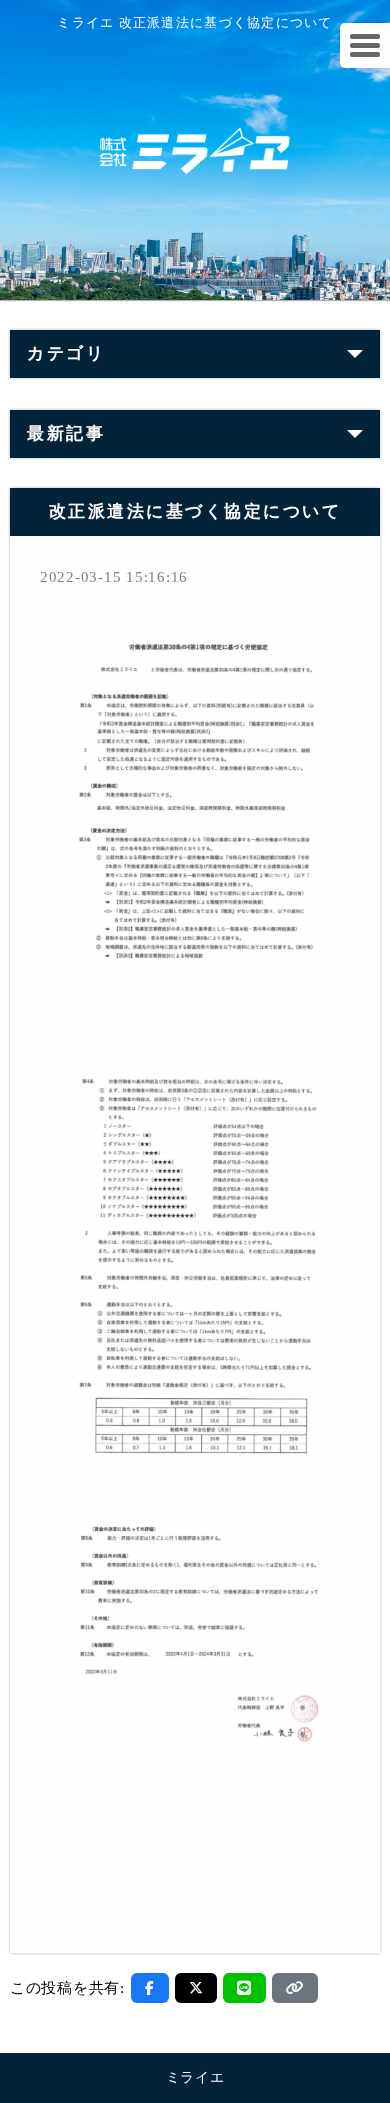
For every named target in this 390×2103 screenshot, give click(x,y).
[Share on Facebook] (150, 1988)
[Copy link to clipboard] (295, 1988)
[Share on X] (196, 1988)
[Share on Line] (244, 1988)
